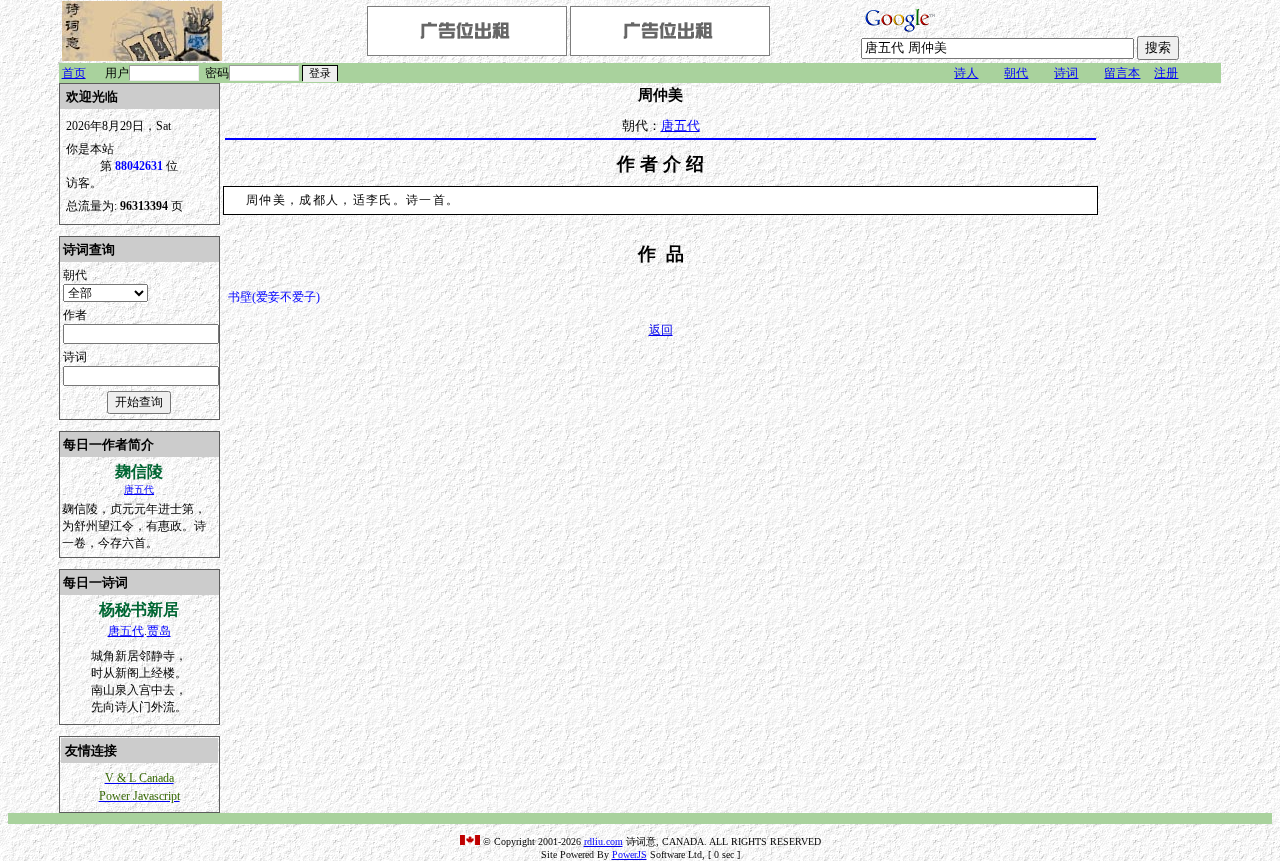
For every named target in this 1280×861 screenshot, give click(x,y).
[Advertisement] (1161, 383)
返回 (661, 330)
